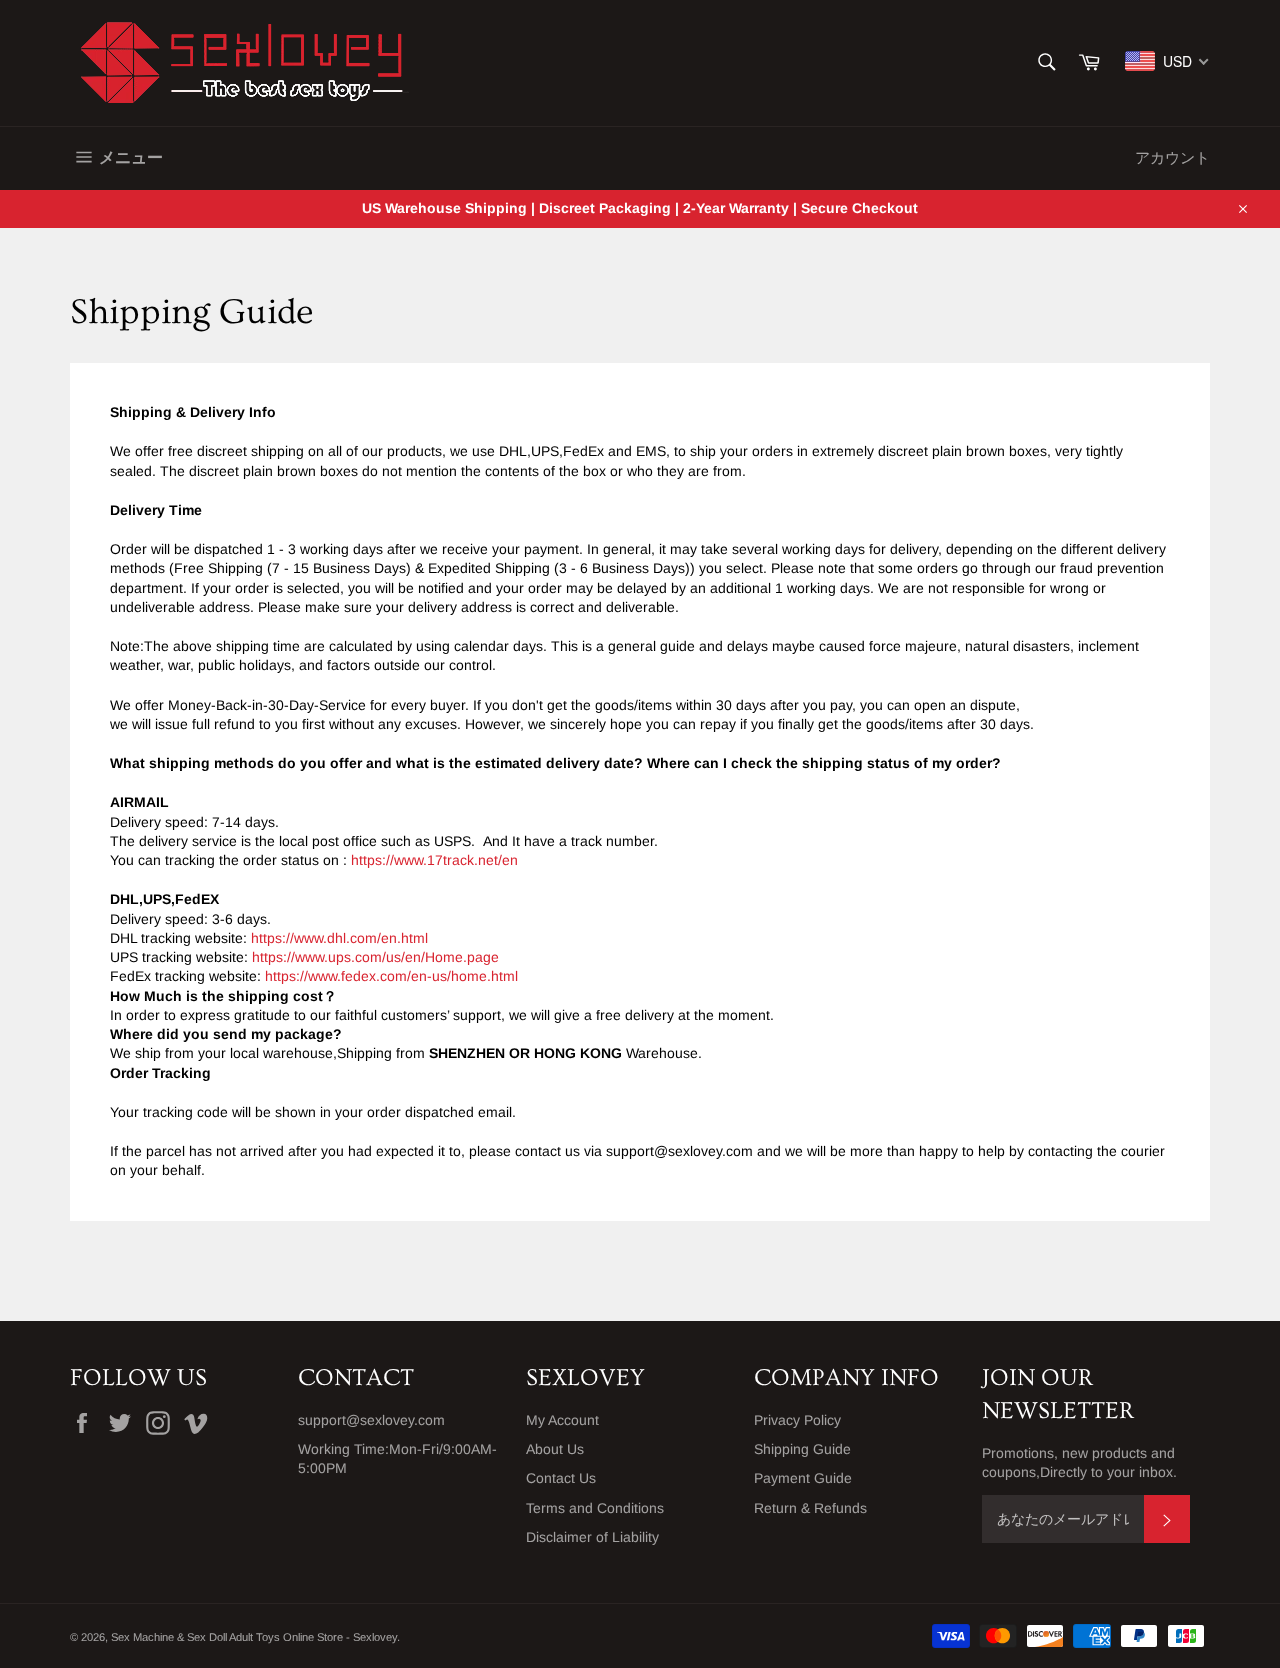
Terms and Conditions (595, 1508)
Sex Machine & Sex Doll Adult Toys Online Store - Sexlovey (254, 1637)
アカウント (1172, 157)
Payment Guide (803, 1478)
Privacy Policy (797, 1420)
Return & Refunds (810, 1508)
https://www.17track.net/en (434, 860)
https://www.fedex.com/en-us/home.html (391, 976)
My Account (562, 1420)
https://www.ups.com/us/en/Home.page (375, 957)
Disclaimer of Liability (592, 1537)
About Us (555, 1449)
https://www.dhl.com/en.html (339, 938)
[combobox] (1167, 61)
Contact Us (561, 1478)
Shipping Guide (802, 1449)
